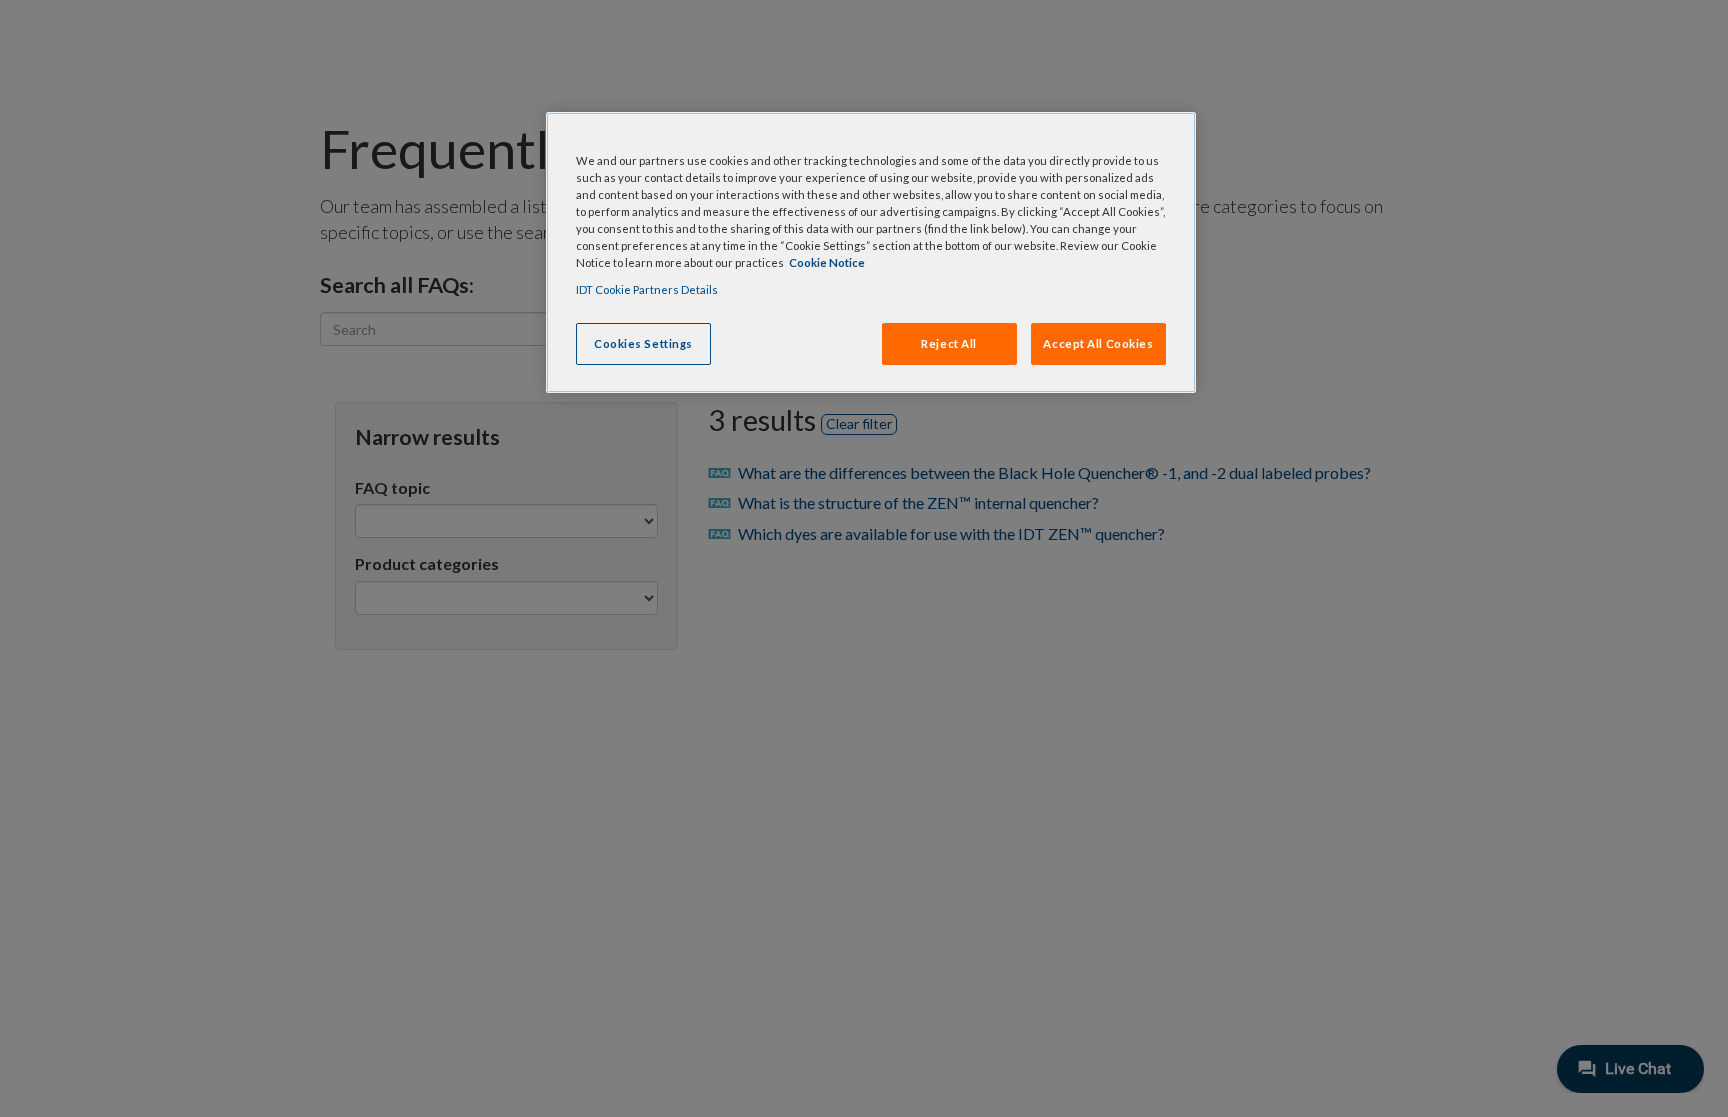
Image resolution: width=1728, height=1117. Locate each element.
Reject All (949, 343)
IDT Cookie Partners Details (647, 289)
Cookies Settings (643, 343)
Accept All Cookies (1098, 343)
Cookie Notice (827, 262)
